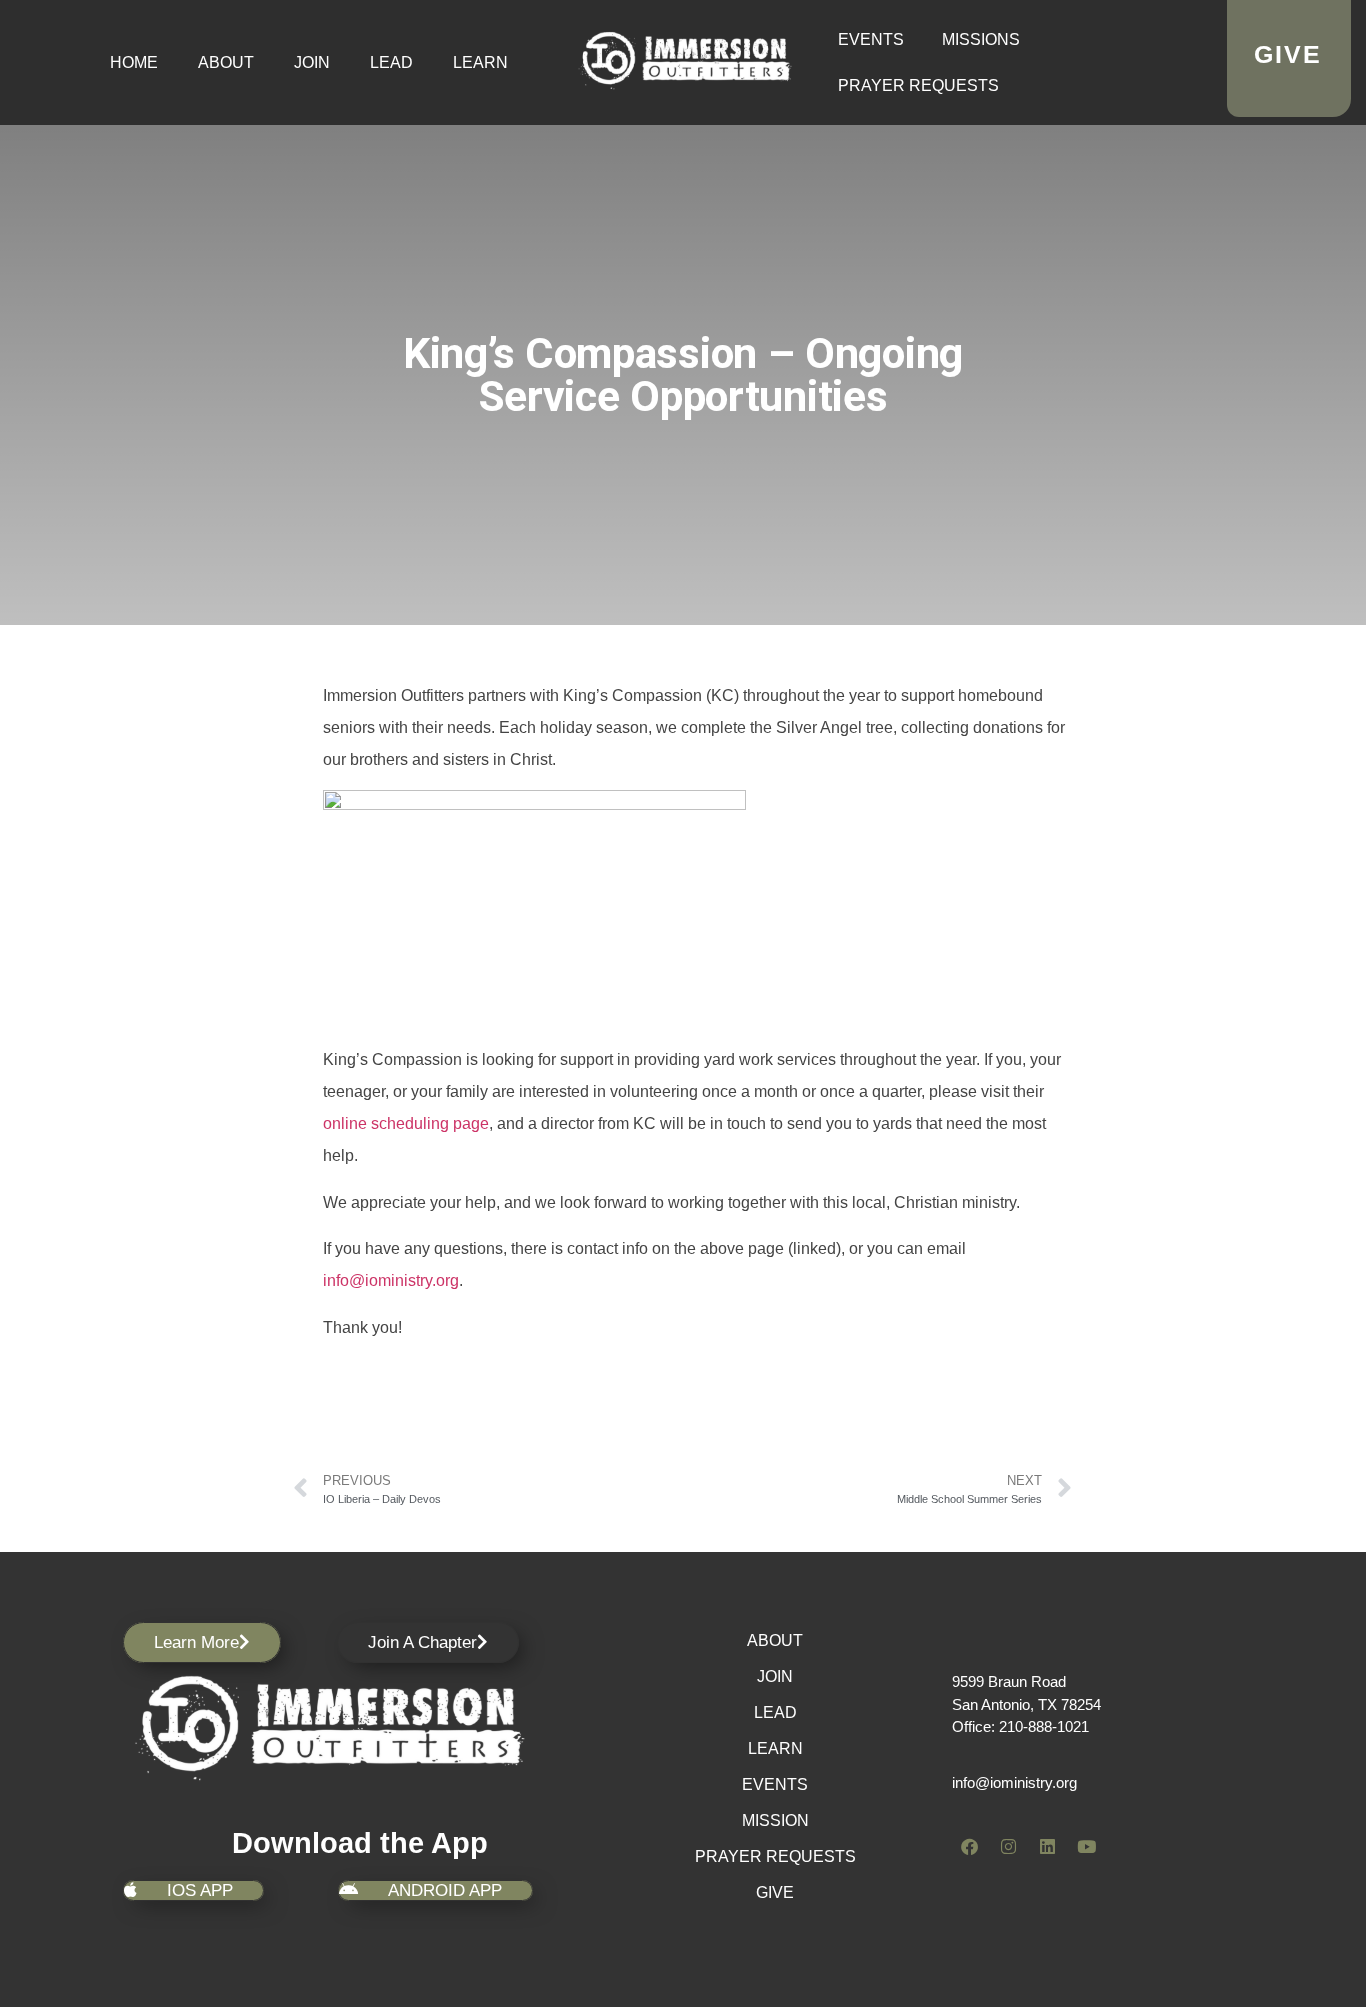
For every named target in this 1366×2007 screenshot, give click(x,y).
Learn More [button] (196, 1642)
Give (775, 1892)
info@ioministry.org (391, 1280)
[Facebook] (969, 1846)
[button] (428, 1642)
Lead (391, 62)
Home (134, 62)
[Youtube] (1086, 1846)
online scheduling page (406, 1123)
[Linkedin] (1047, 1846)
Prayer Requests (918, 85)
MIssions (981, 39)
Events (871, 39)
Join (312, 62)
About (226, 62)
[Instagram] (1008, 1846)
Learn (480, 62)
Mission (775, 1820)
